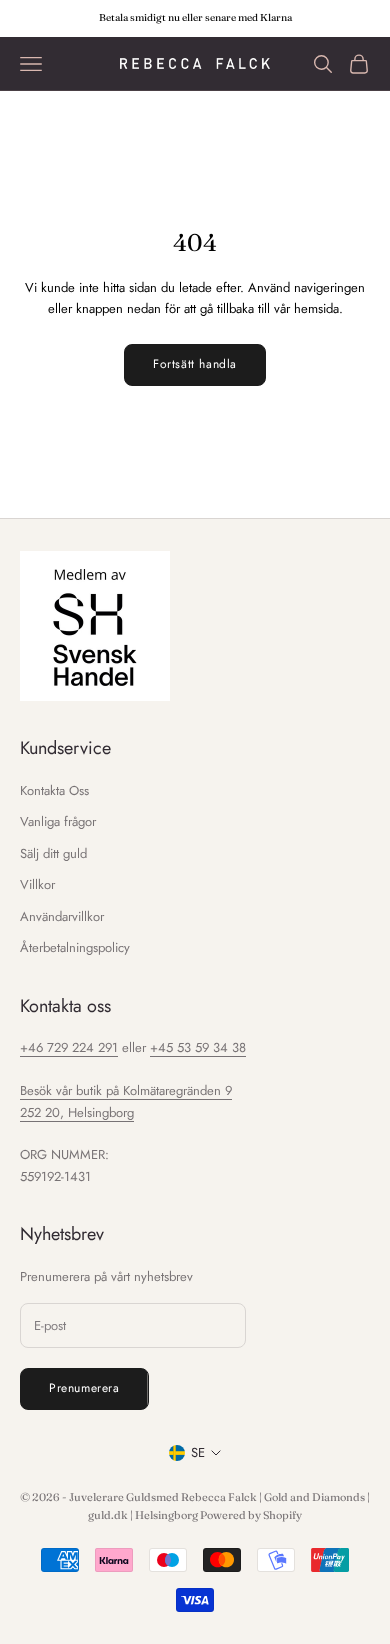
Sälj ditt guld (53, 853)
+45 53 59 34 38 (198, 1047)
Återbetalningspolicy (75, 947)
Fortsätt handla (195, 364)
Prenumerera (84, 1388)
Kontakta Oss (54, 790)
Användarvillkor (62, 916)
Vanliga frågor (58, 821)
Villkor (37, 884)
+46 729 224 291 (69, 1047)
